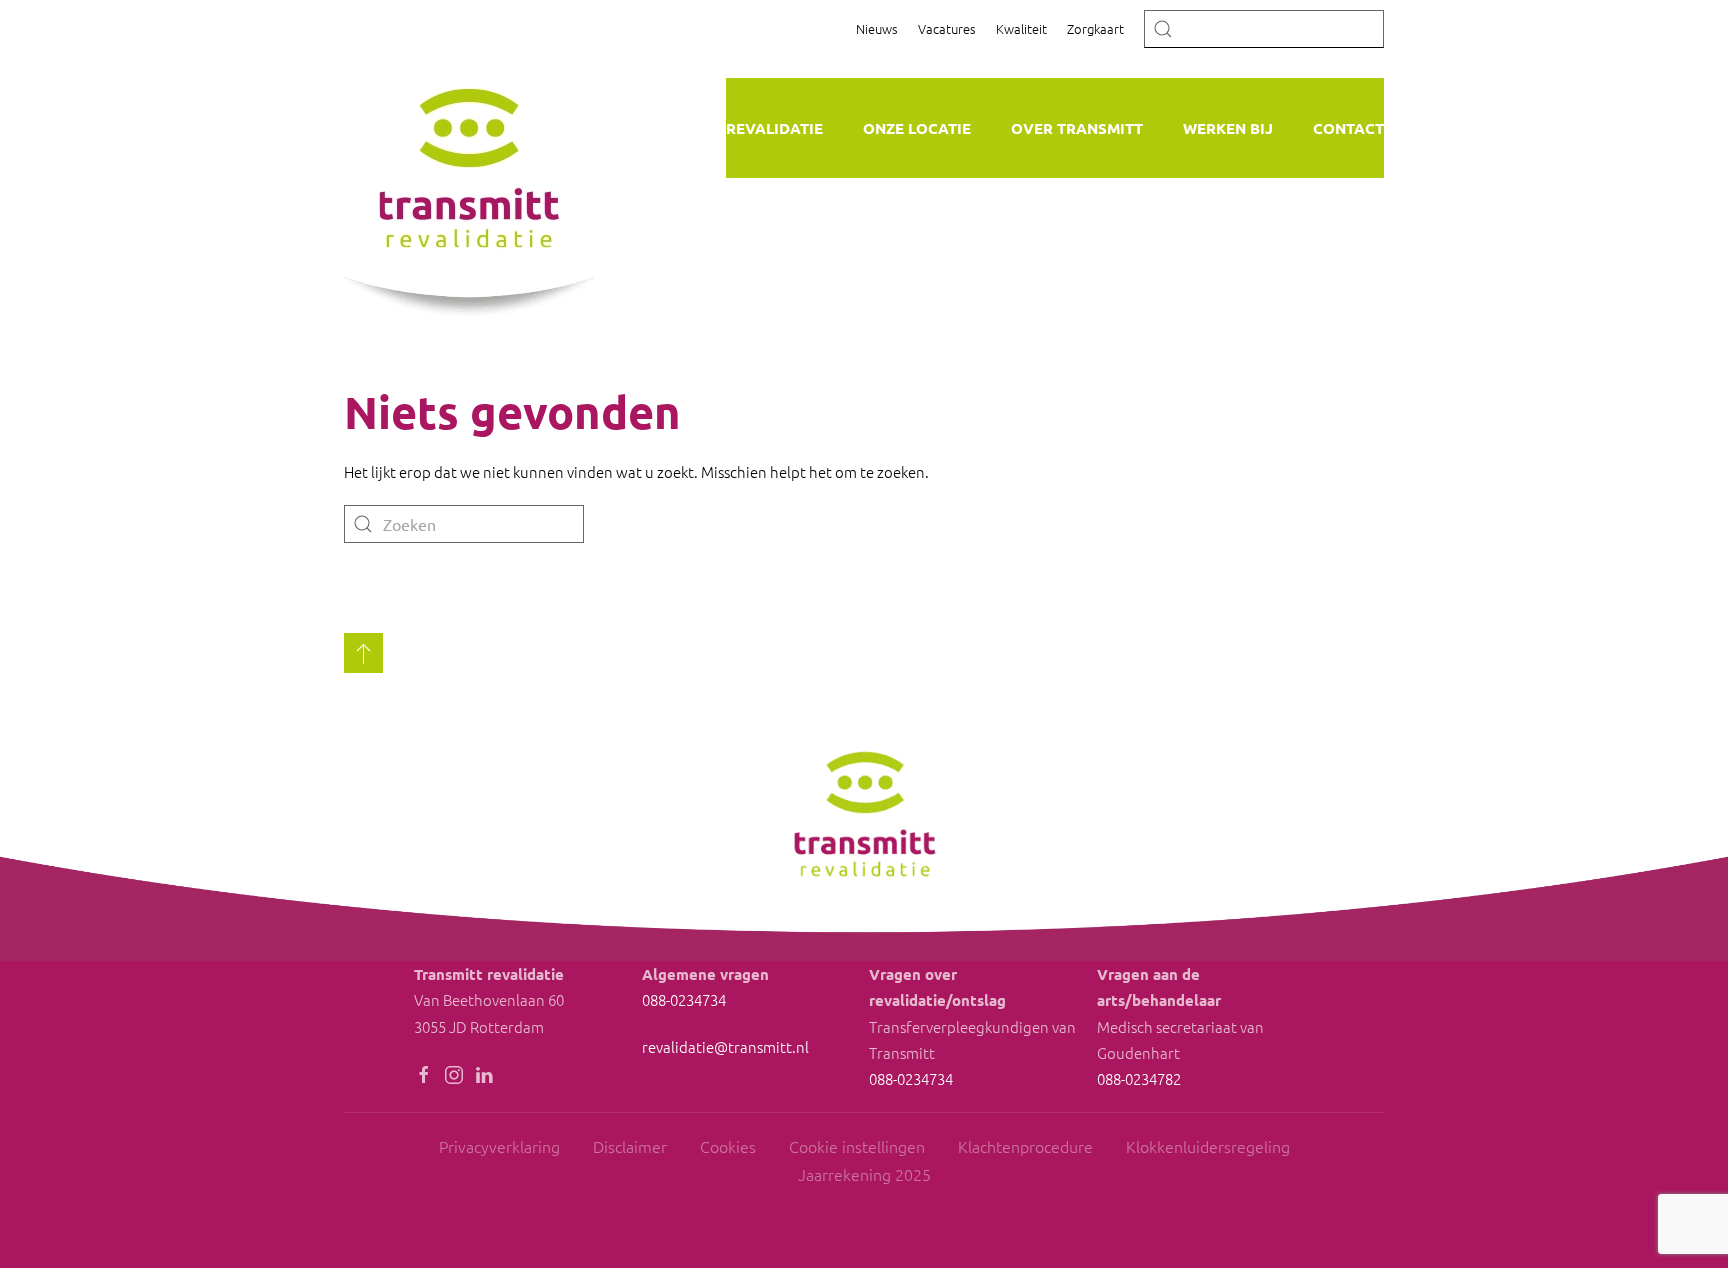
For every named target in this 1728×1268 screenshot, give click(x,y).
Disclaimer (630, 1146)
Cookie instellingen (857, 1146)
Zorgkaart (1095, 28)
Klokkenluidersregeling (1208, 1146)
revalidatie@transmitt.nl (725, 1046)
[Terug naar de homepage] (469, 183)
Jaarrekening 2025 (864, 1174)
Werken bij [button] (1228, 128)
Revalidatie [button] (774, 128)
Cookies (728, 1146)
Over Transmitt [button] (1077, 128)
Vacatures (947, 28)
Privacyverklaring (499, 1146)
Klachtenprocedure (1025, 1146)
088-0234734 (684, 999)
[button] (363, 653)
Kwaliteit (1021, 28)
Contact (1348, 128)
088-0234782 (1139, 1078)
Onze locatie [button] (917, 128)
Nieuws (877, 28)
